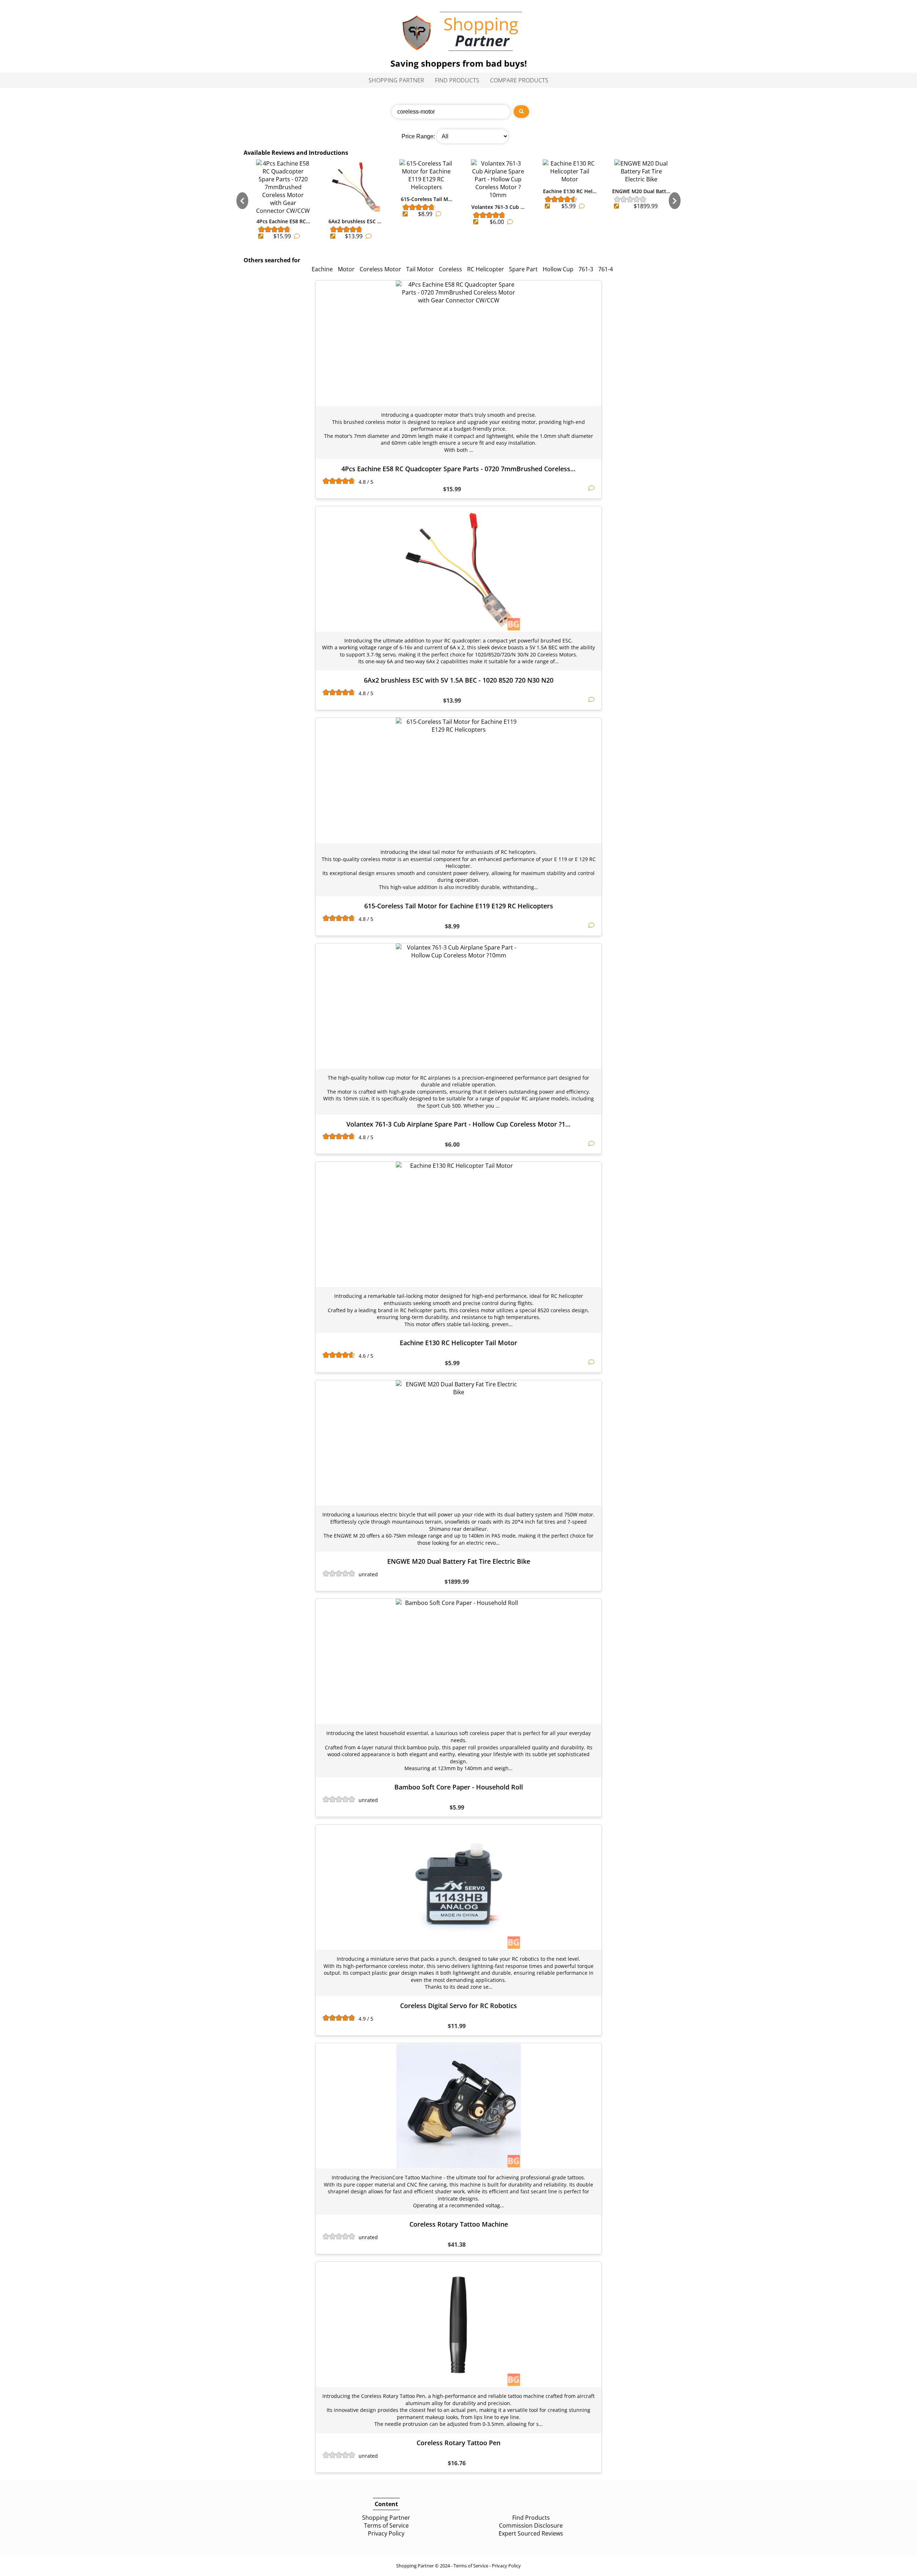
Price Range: (418, 136)
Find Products (457, 80)
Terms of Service (386, 2525)
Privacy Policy (386, 2533)
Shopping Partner (396, 80)
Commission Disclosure (531, 2525)
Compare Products (519, 80)
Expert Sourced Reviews (531, 2533)
